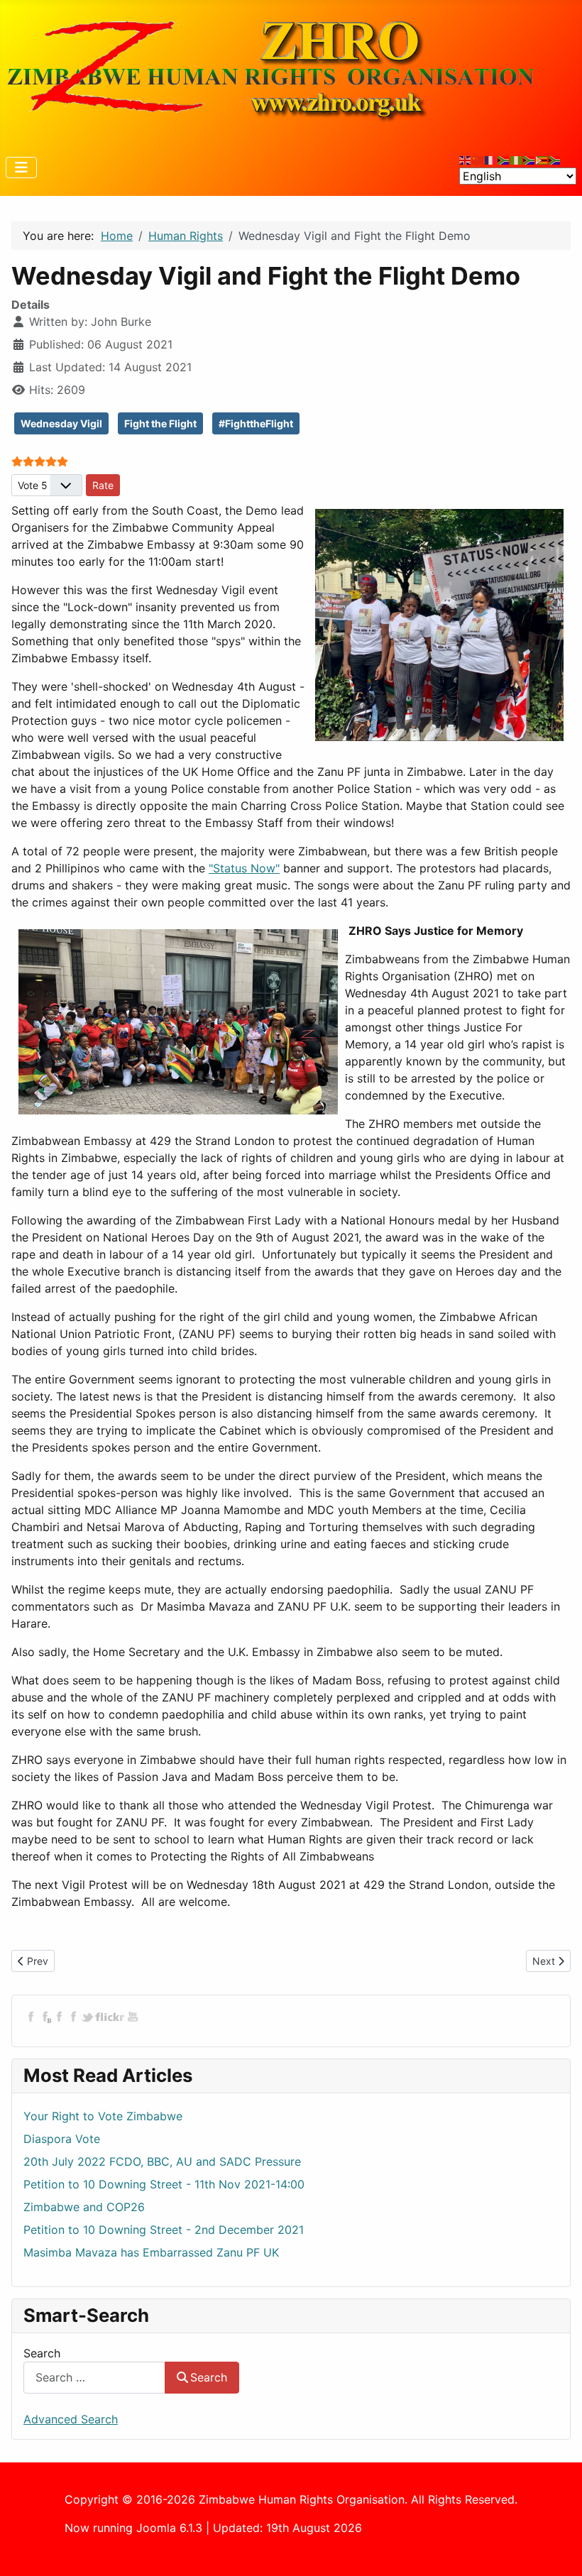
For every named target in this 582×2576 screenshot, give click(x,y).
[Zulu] (529, 159)
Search (42, 2353)
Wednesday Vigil (61, 423)
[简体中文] (478, 159)
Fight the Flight (160, 423)
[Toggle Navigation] (21, 168)
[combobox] (94, 2378)
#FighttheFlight (256, 423)
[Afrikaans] (504, 159)
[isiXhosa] (555, 159)
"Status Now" (244, 868)
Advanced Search (71, 2419)
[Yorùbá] (517, 159)
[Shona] (542, 159)
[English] (466, 159)
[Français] (491, 159)
